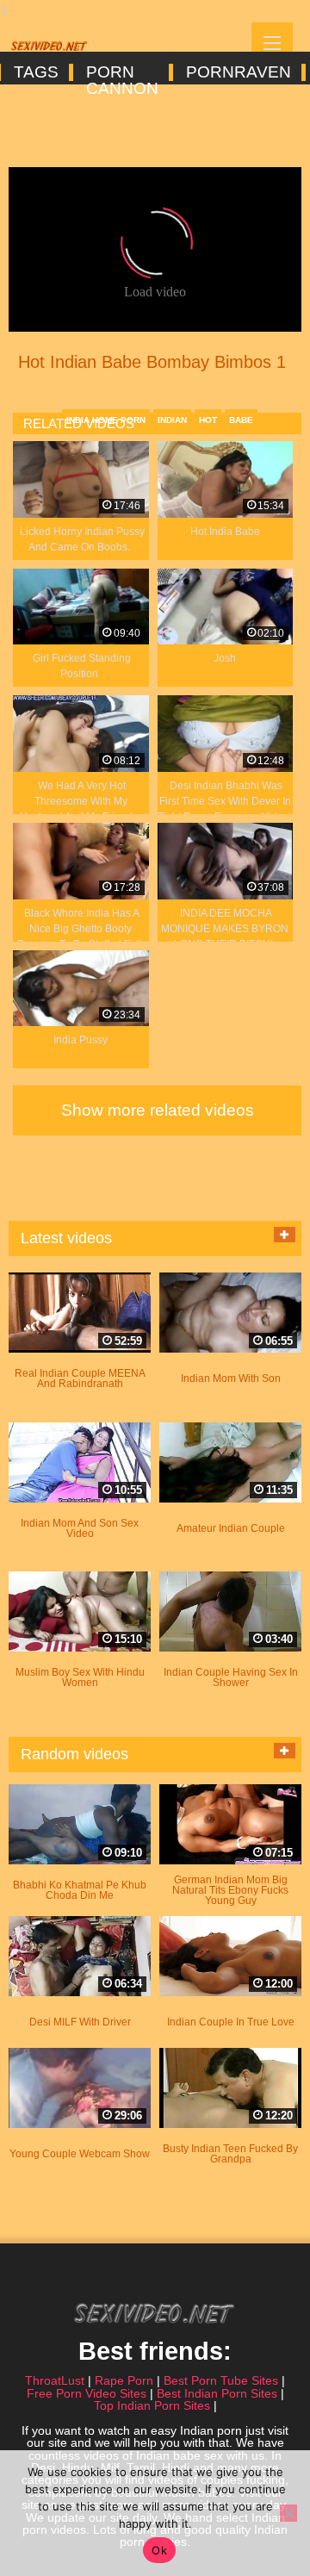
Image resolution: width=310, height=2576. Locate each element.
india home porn (106, 420)
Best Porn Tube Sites (221, 2380)
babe (241, 420)
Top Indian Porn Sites (152, 2405)
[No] (288, 2513)
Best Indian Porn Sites (217, 2393)
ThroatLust (55, 2380)
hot (208, 420)
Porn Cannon (121, 72)
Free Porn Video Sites (87, 2393)
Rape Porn (124, 2380)
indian (172, 420)
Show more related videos (158, 1110)
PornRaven (237, 72)
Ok (159, 2550)
